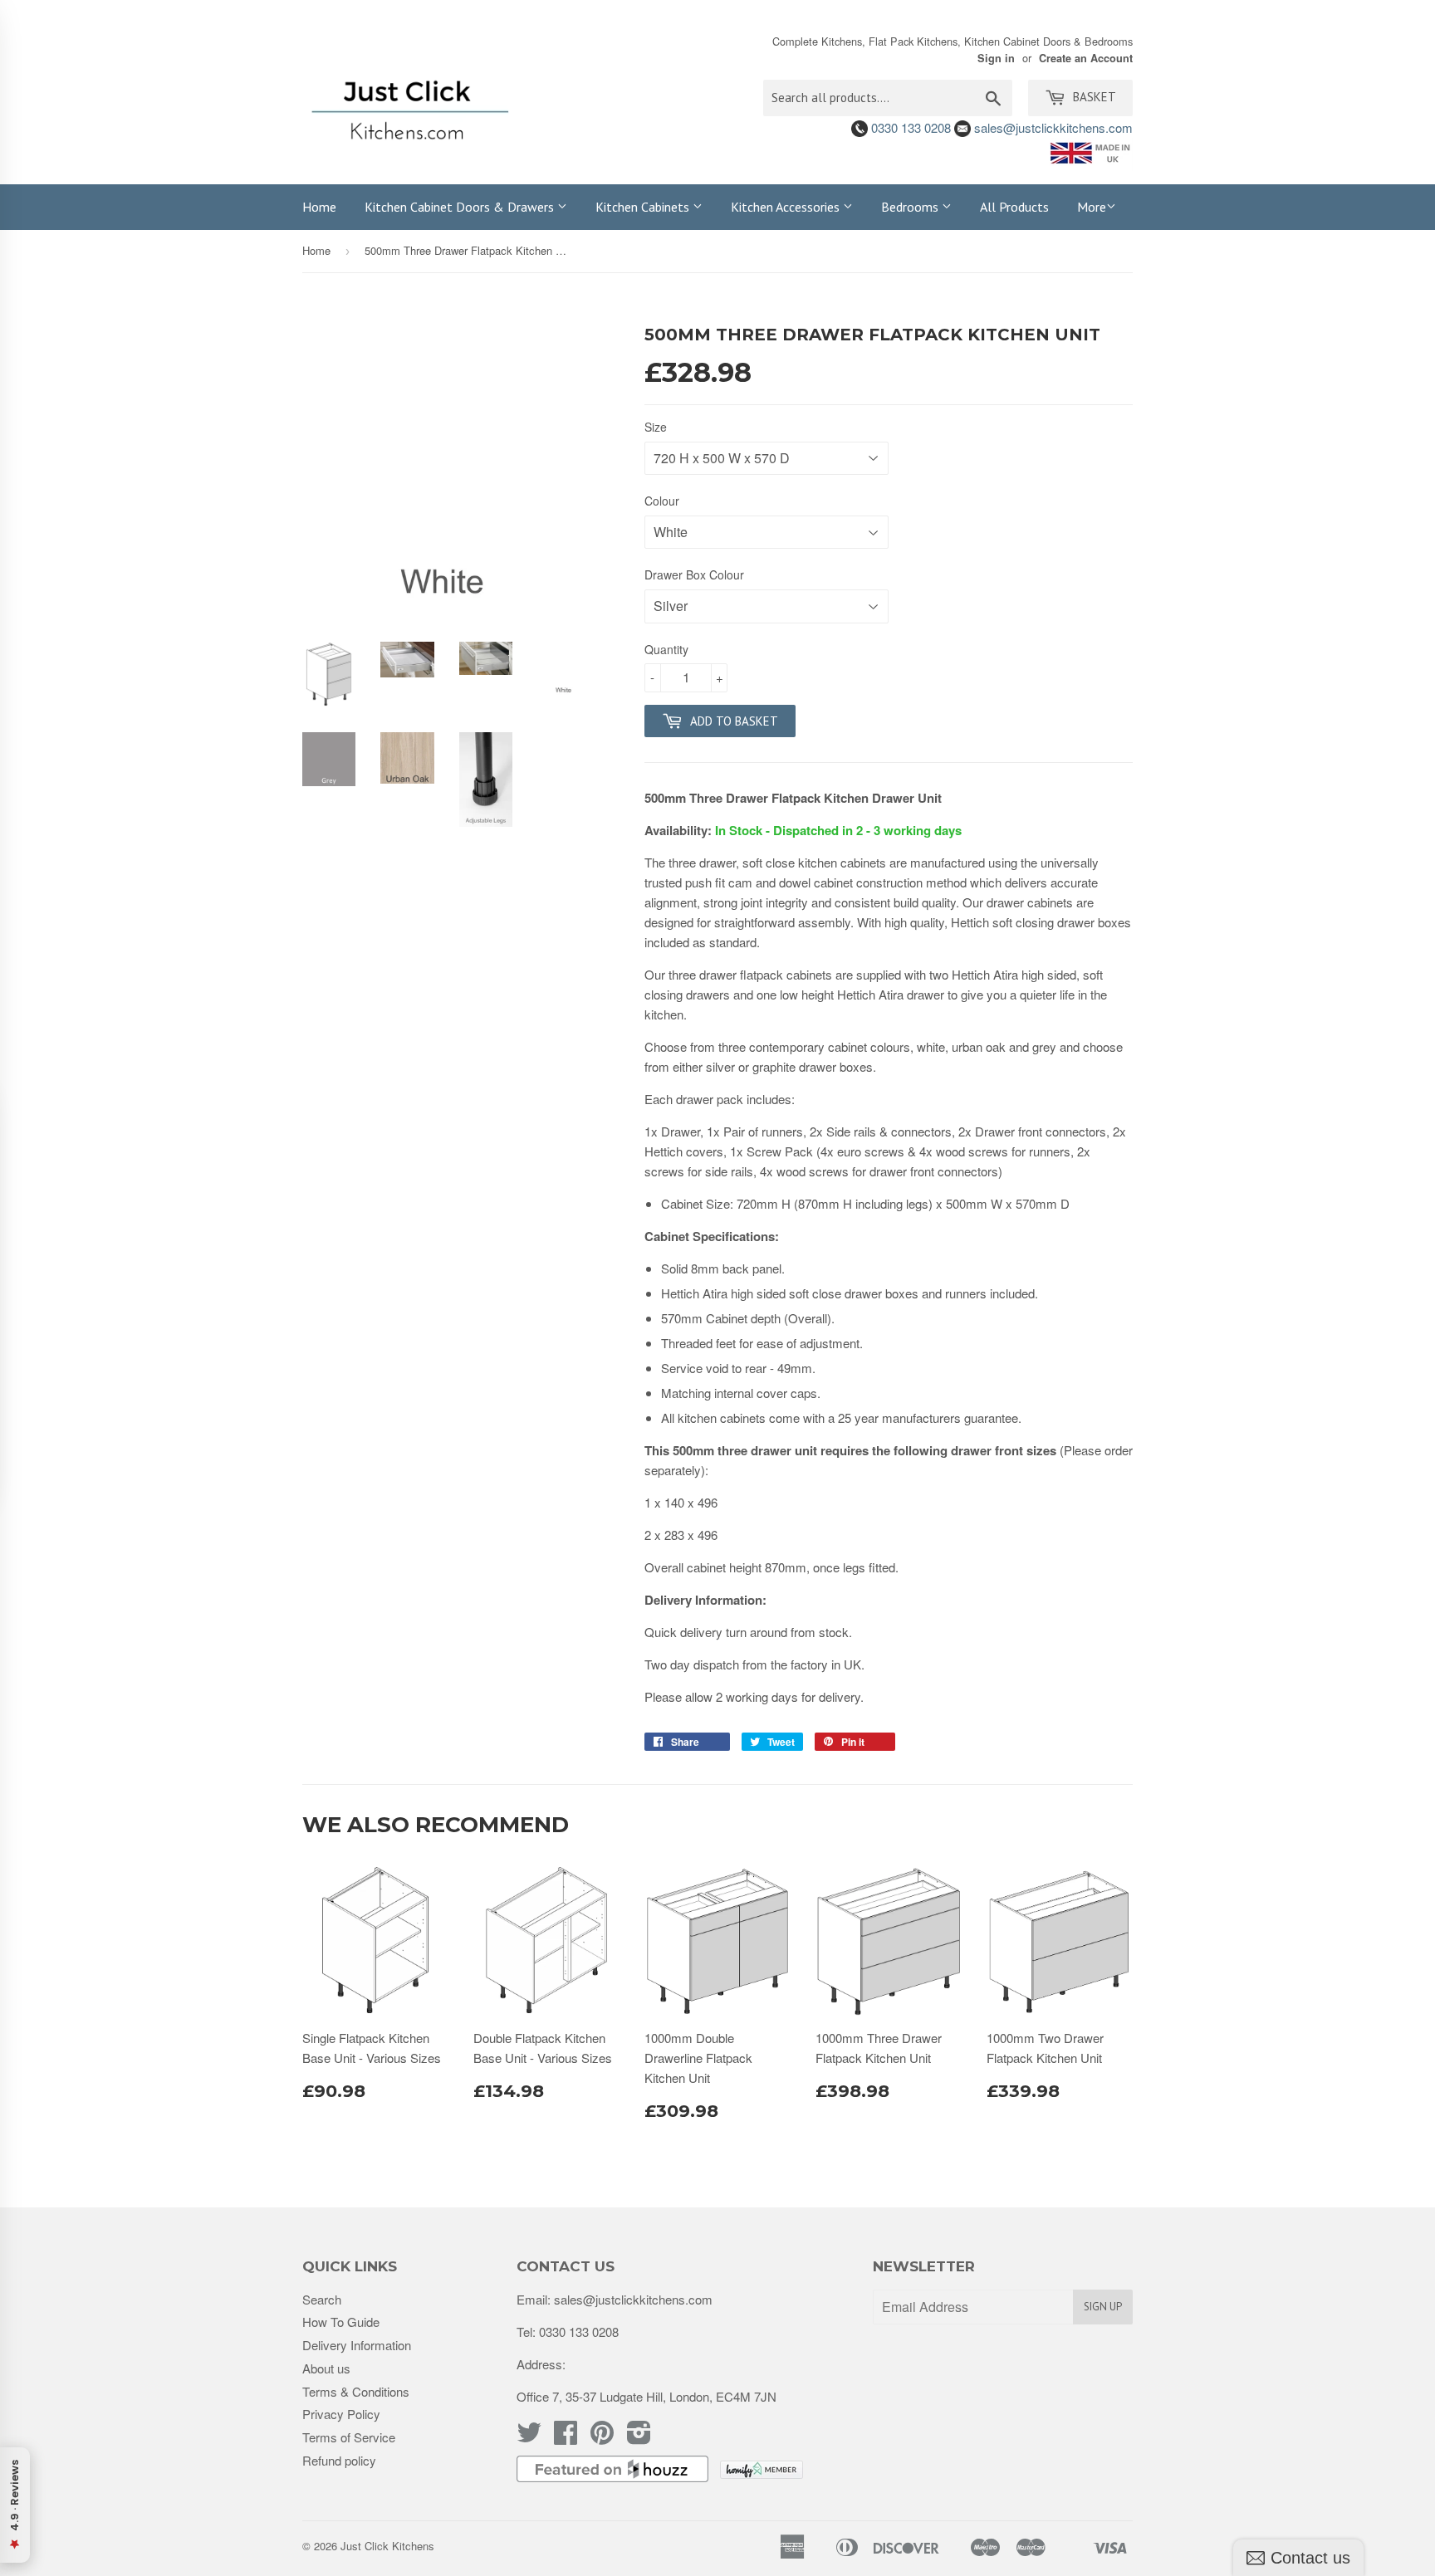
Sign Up (1103, 2307)
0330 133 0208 (909, 127)
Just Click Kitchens (387, 2546)
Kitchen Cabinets (644, 207)
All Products (1014, 207)
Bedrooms (911, 207)
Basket (1093, 97)
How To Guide (341, 2322)
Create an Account (1086, 58)
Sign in (996, 58)
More (1092, 207)
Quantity (666, 649)
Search (322, 2299)
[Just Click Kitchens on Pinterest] (602, 2437)
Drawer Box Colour (694, 574)
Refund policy (339, 2460)
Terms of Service (349, 2437)
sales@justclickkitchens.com (1052, 127)
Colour (662, 501)
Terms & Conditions (356, 2391)
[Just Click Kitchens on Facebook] (566, 2437)
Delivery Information (357, 2345)
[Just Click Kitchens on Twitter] (529, 2437)
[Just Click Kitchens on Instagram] (639, 2437)
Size (656, 427)
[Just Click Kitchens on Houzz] (613, 2477)
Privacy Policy (341, 2414)
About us (326, 2368)
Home (319, 207)
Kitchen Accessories (787, 207)
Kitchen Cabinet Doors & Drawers (461, 207)
